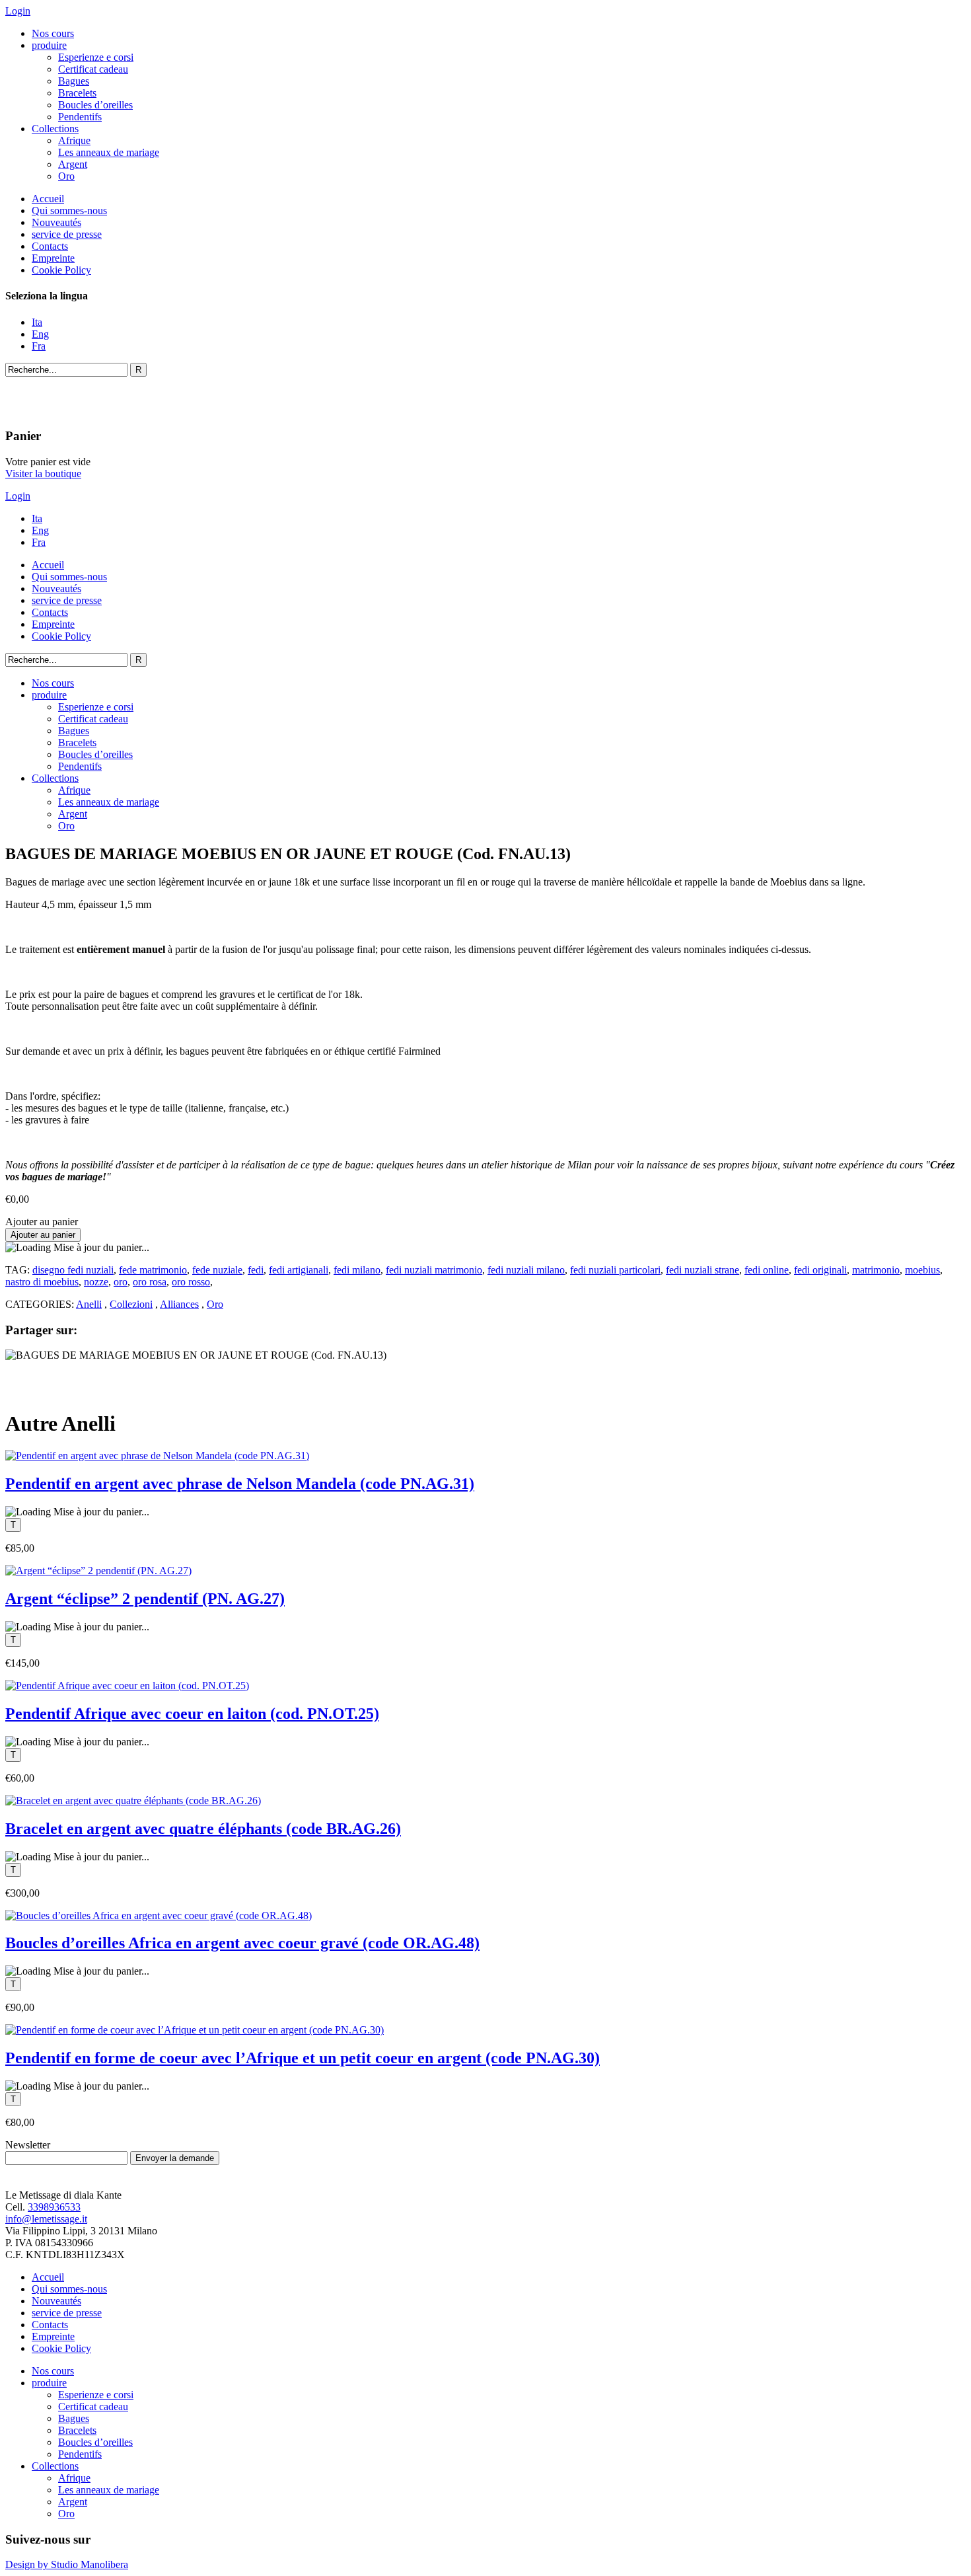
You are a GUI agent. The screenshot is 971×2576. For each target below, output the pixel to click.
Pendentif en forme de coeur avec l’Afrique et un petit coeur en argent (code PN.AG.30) (303, 2058)
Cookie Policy (61, 270)
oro (121, 1282)
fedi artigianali (299, 1270)
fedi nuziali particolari (615, 1270)
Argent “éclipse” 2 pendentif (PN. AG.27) (145, 1599)
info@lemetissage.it (46, 2219)
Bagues (74, 81)
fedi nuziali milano (526, 1270)
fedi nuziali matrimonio (434, 1270)
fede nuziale (217, 1270)
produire (49, 45)
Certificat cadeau (93, 69)
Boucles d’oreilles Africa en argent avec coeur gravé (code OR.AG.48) (242, 1943)
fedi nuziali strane (702, 1270)
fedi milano (357, 1270)
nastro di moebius (42, 1282)
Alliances (179, 1304)
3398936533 (54, 2207)
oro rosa (150, 1282)
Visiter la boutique (43, 474)
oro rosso (191, 1282)
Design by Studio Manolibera (67, 2564)
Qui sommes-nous (69, 210)
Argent (73, 164)
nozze (96, 1282)
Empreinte (53, 258)
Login (18, 11)
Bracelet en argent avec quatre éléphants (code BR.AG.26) (203, 1829)
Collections (55, 129)
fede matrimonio (153, 1270)
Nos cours (53, 33)
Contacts (50, 246)
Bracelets (77, 93)
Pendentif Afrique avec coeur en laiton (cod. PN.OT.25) (192, 1714)
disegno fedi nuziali (73, 1270)
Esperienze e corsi (96, 57)
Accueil (48, 199)
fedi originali (820, 1270)
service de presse (67, 234)
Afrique (74, 140)
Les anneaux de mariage (109, 152)
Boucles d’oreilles (95, 105)
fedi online (767, 1270)
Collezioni (131, 1304)
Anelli (89, 1304)
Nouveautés (56, 222)
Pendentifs (80, 117)
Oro (66, 176)
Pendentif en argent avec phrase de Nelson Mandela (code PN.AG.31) (240, 1484)
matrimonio (876, 1270)
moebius (922, 1270)
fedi (256, 1270)
